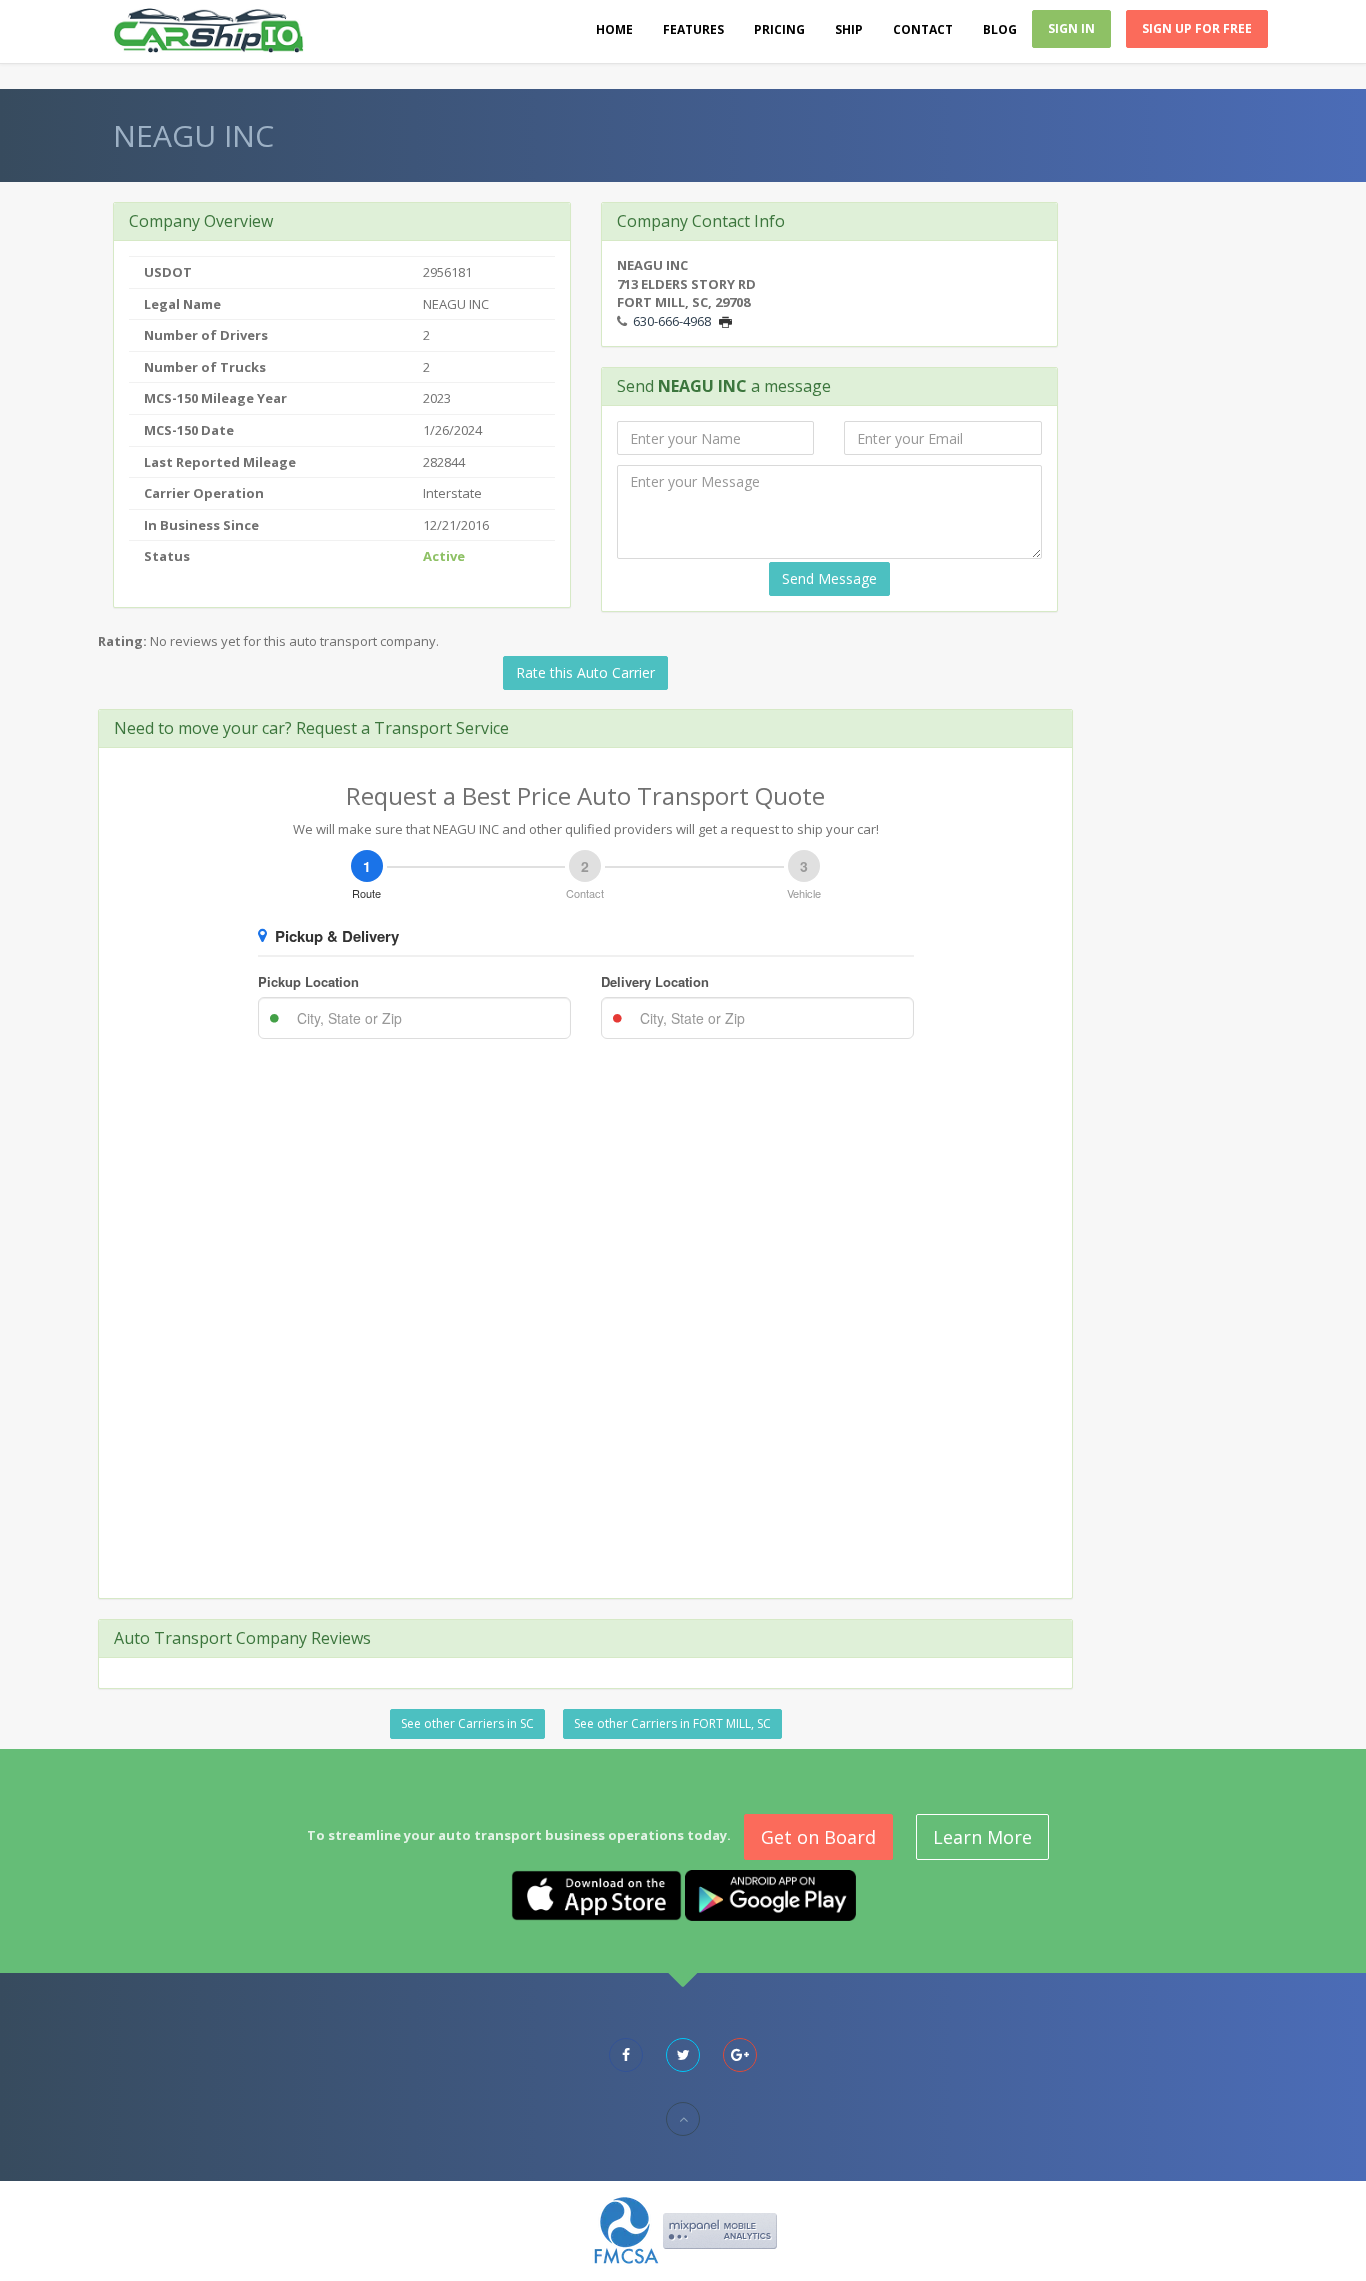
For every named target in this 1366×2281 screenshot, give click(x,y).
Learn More (982, 1837)
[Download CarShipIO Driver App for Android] (770, 1894)
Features (693, 29)
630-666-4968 (672, 321)
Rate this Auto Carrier (585, 672)
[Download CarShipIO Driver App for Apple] (596, 1894)
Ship (849, 29)
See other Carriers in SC (467, 1723)
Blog (1000, 29)
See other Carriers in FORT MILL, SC (672, 1723)
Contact (923, 29)
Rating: (122, 641)
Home (614, 29)
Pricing (779, 29)
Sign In (1071, 28)
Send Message (829, 578)
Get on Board (818, 1837)
